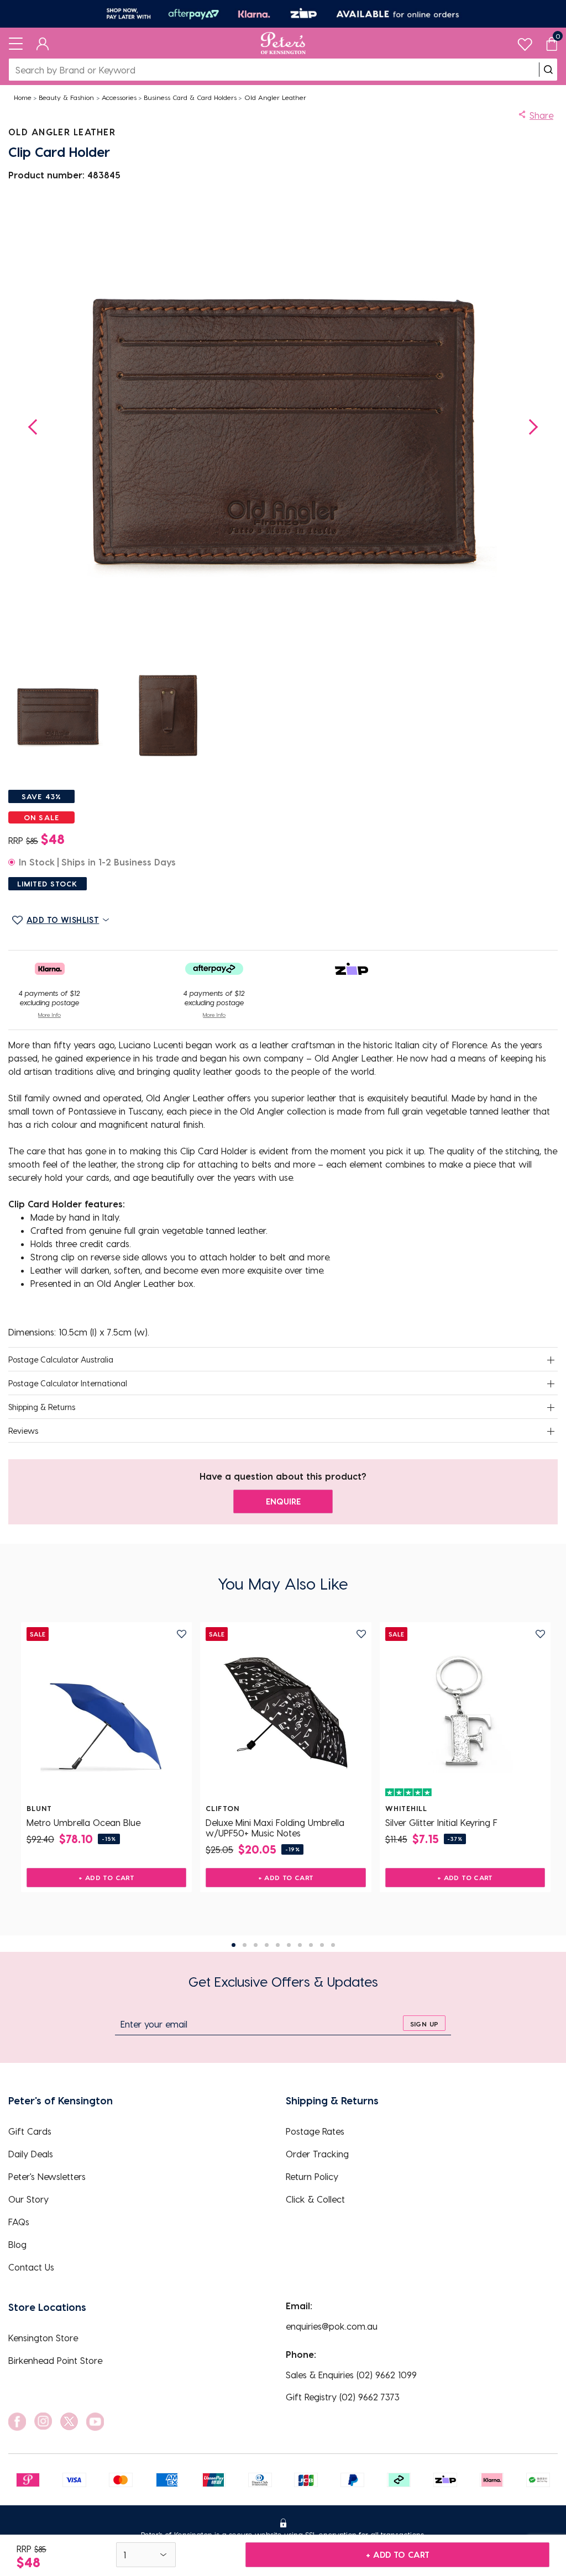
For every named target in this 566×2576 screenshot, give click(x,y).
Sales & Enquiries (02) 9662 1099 (351, 2375)
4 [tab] (267, 1945)
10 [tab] (333, 1945)
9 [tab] (322, 1945)
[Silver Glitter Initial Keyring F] (465, 1713)
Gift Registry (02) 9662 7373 (343, 2397)
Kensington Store (43, 2338)
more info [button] (49, 1015)
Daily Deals (31, 2154)
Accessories (119, 97)
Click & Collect (315, 2199)
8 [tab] (311, 1945)
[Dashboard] (43, 43)
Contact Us (31, 2267)
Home (23, 97)
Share (541, 115)
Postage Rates (315, 2131)
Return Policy (312, 2176)
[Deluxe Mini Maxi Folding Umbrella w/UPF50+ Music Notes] (285, 1713)
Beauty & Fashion (66, 97)
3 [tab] (256, 1945)
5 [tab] (278, 1945)
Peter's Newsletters (47, 2176)
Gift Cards (30, 2131)
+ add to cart (398, 2554)
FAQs (19, 2222)
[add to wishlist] (182, 1634)
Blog (17, 2244)
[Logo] (283, 43)
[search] (548, 70)
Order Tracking (317, 2154)
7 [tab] (300, 1945)
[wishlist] (525, 42)
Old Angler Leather (275, 97)
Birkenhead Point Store (55, 2360)
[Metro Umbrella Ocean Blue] (106, 1713)
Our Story (28, 2199)
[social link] (17, 2422)
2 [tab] (245, 1945)
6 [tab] (289, 1945)
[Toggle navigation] (16, 43)
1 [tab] (234, 1945)
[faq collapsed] (551, 1360)
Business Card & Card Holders (190, 97)
